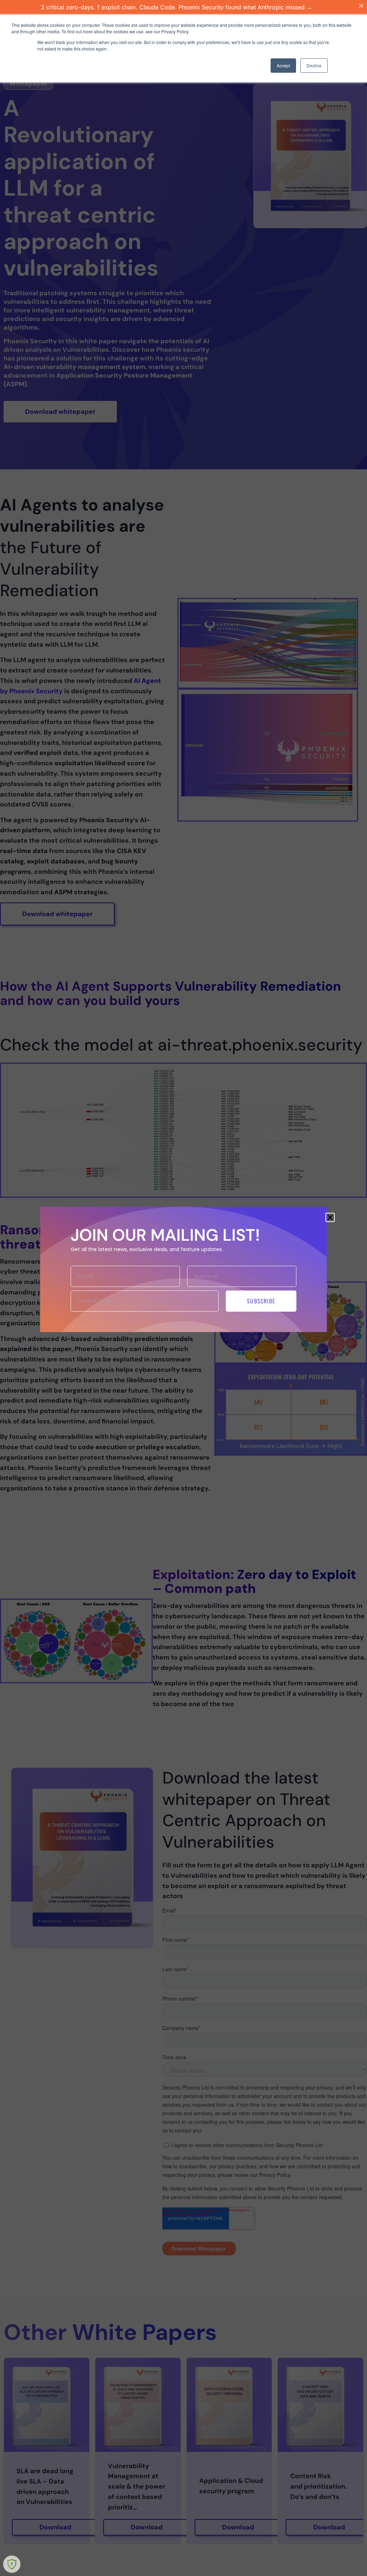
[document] (183, 1288)
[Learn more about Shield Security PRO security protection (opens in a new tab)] (12, 2564)
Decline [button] (314, 65)
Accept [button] (283, 65)
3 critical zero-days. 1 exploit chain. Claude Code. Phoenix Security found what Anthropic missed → (177, 7)
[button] (330, 1217)
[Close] (361, 6)
